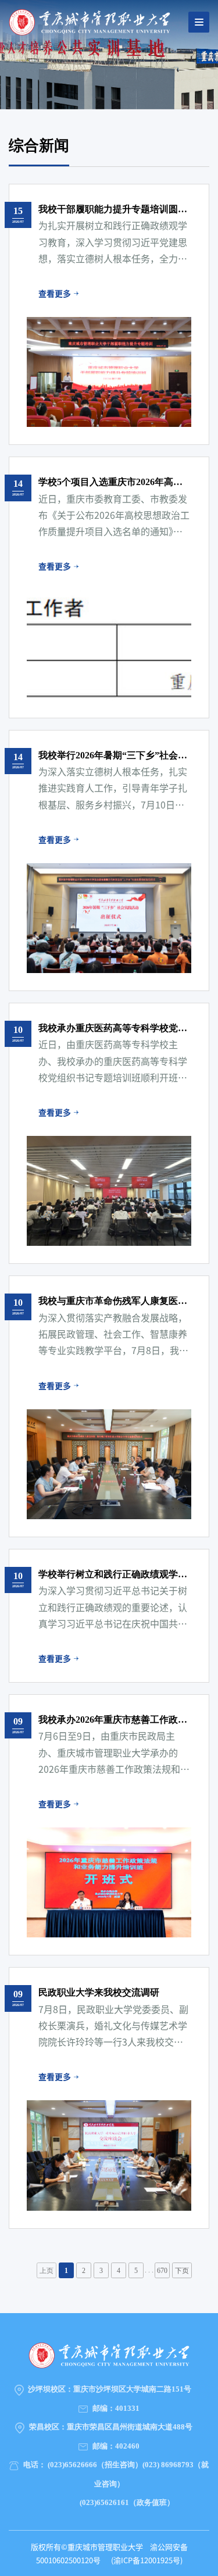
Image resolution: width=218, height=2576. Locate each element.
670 (162, 2271)
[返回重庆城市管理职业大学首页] (90, 21)
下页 (182, 2271)
